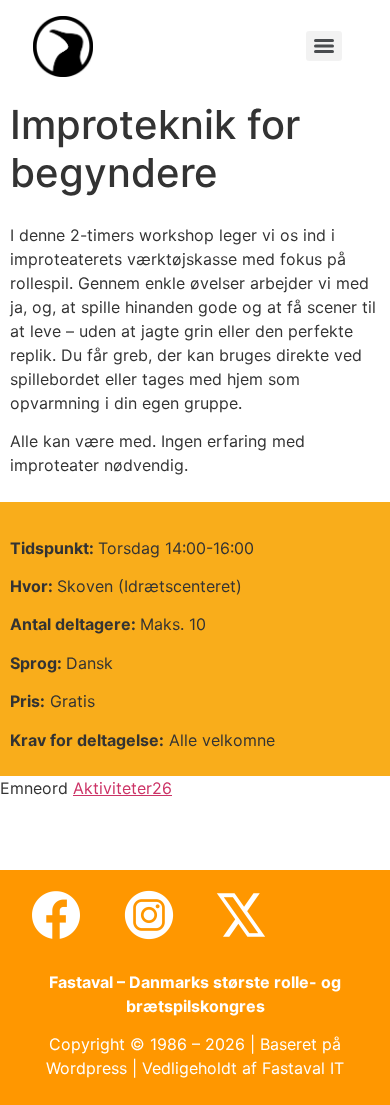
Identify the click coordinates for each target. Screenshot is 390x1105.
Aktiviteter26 (122, 788)
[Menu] (324, 46)
